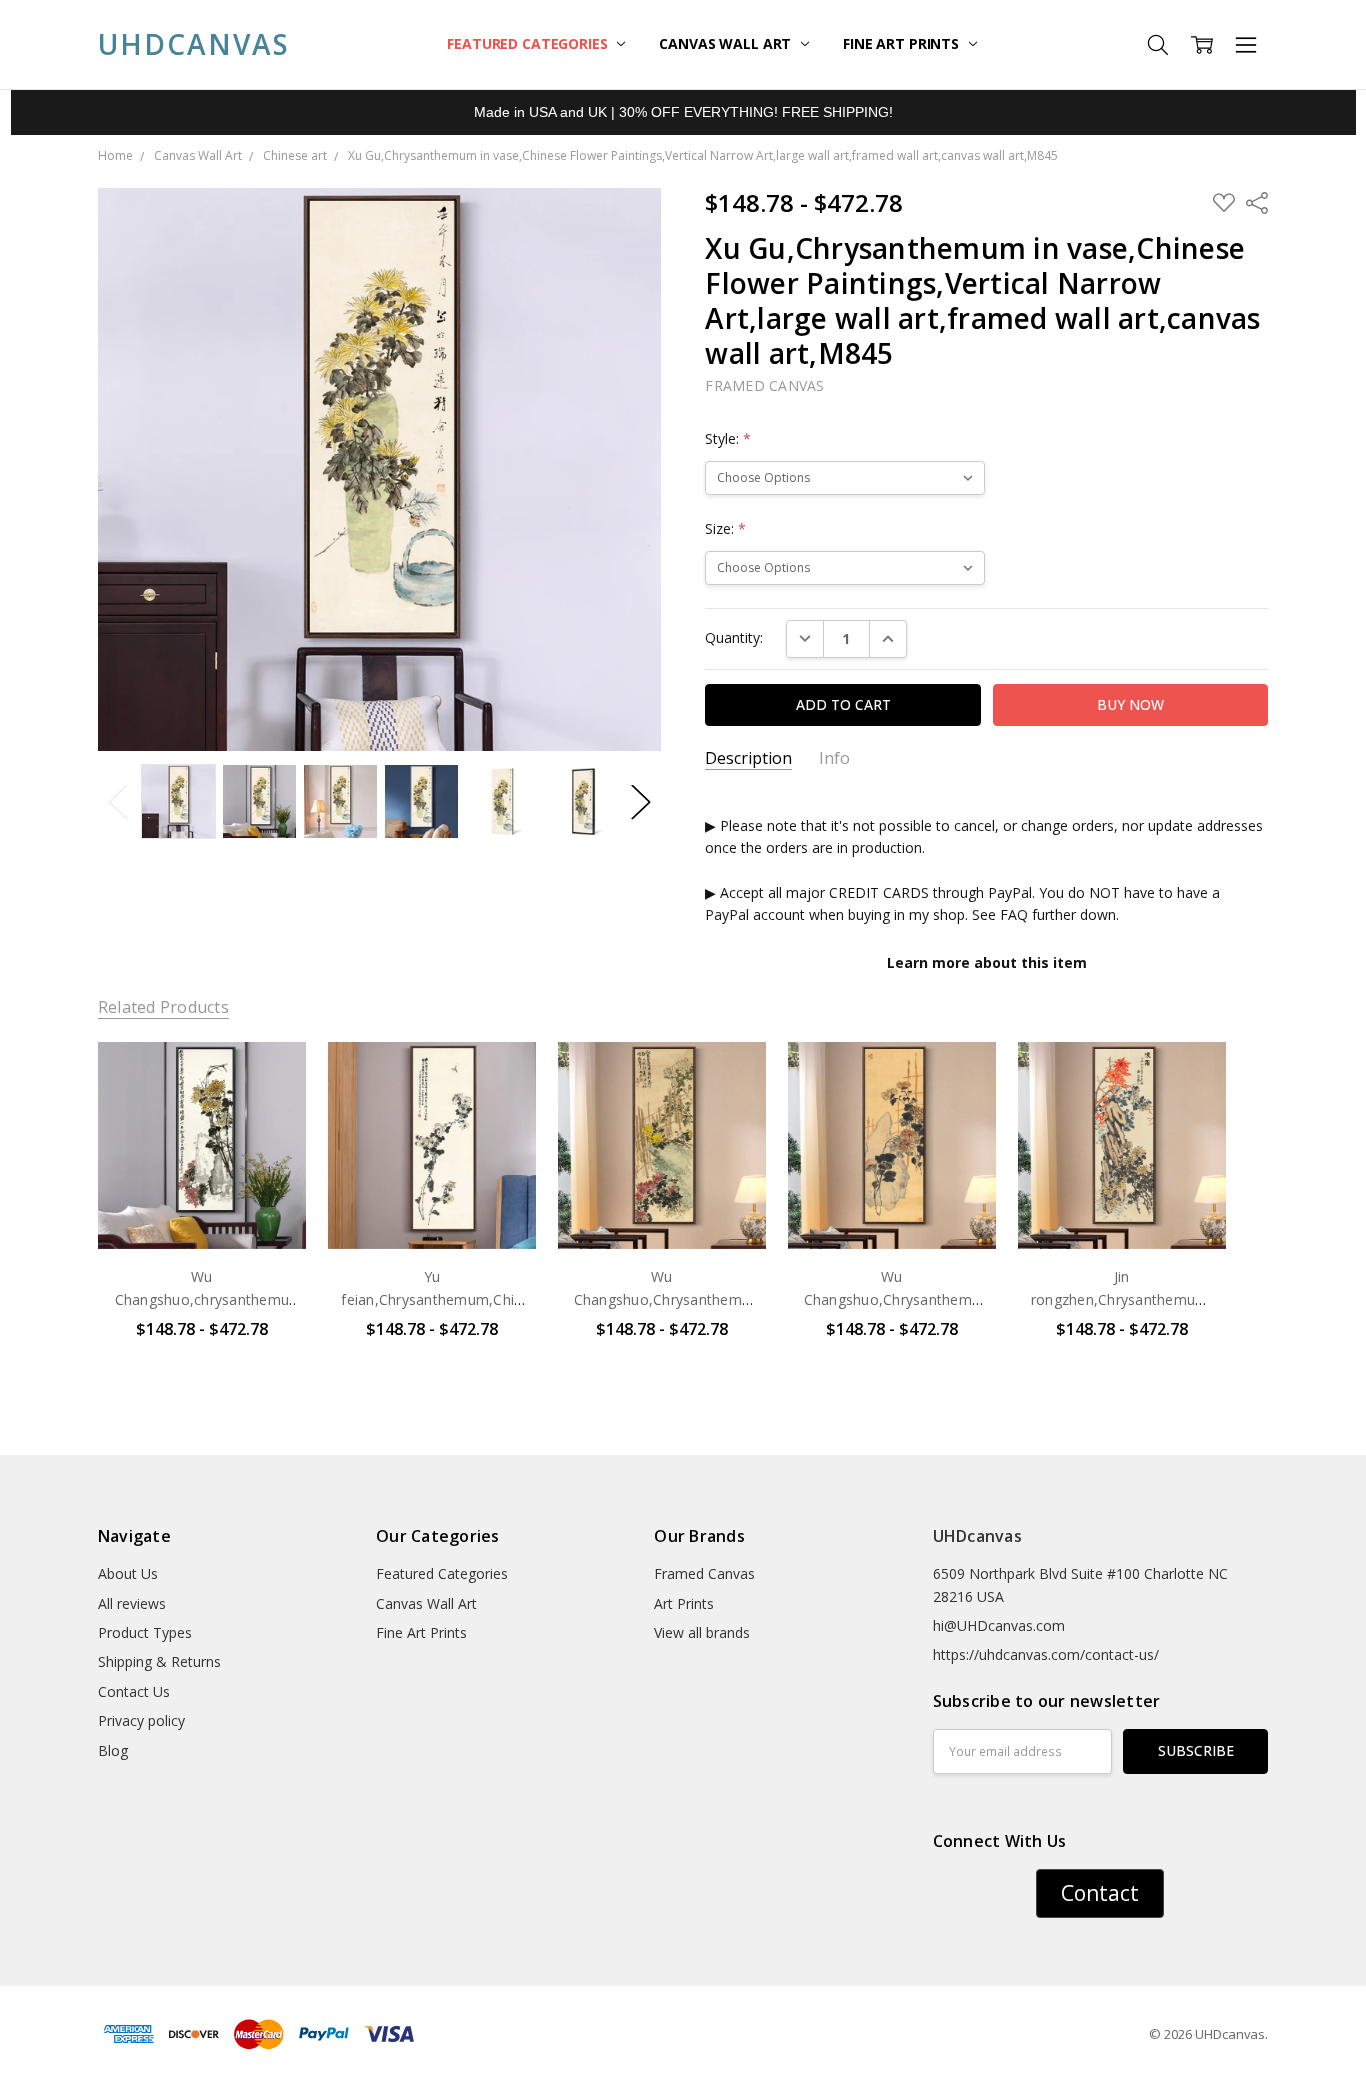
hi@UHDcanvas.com (999, 1625)
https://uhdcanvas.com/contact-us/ (1046, 1654)
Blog (113, 1750)
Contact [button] (1100, 1893)
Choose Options (202, 1207)
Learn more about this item (987, 962)
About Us (128, 1573)
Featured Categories (529, 43)
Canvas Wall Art (727, 43)
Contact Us (134, 1691)
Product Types (145, 1632)
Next (641, 801)
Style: (728, 438)
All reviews (132, 1603)
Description (748, 758)
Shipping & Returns (159, 1661)
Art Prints (684, 1603)
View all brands (702, 1632)
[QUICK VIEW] (270, 1077)
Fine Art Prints (903, 43)
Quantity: (734, 637)
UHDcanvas (977, 1536)
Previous (118, 801)
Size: (725, 528)
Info (834, 758)
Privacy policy (141, 1720)
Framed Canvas (704, 1573)
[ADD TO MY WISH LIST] (270, 1109)
